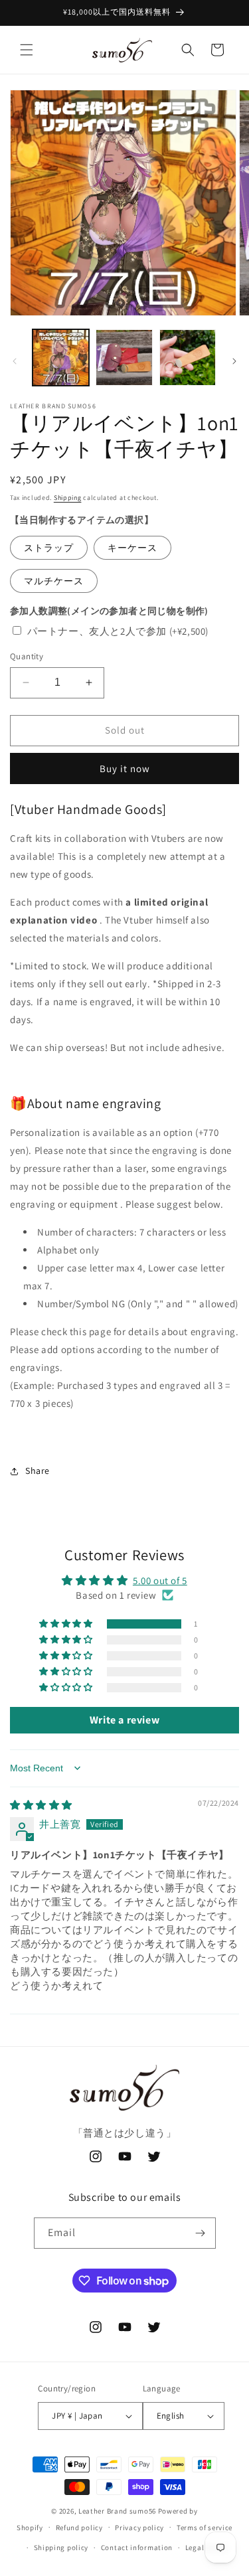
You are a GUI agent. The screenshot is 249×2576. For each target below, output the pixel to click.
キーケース (132, 548)
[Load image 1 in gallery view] (61, 358)
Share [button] (38, 1471)
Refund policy (79, 2528)
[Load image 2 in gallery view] (124, 358)
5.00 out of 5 (160, 1580)
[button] (27, 50)
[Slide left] (15, 361)
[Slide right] (234, 361)
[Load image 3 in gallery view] (188, 358)
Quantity (27, 656)
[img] (41, 1805)
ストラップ (49, 548)
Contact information (137, 2547)
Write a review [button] (124, 1720)
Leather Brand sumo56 (117, 2511)
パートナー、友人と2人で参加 (118, 631)
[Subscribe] (201, 2233)
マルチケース (54, 581)
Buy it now (125, 768)
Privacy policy (139, 2528)
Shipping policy (61, 2547)
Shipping (68, 498)
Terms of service (205, 2528)
